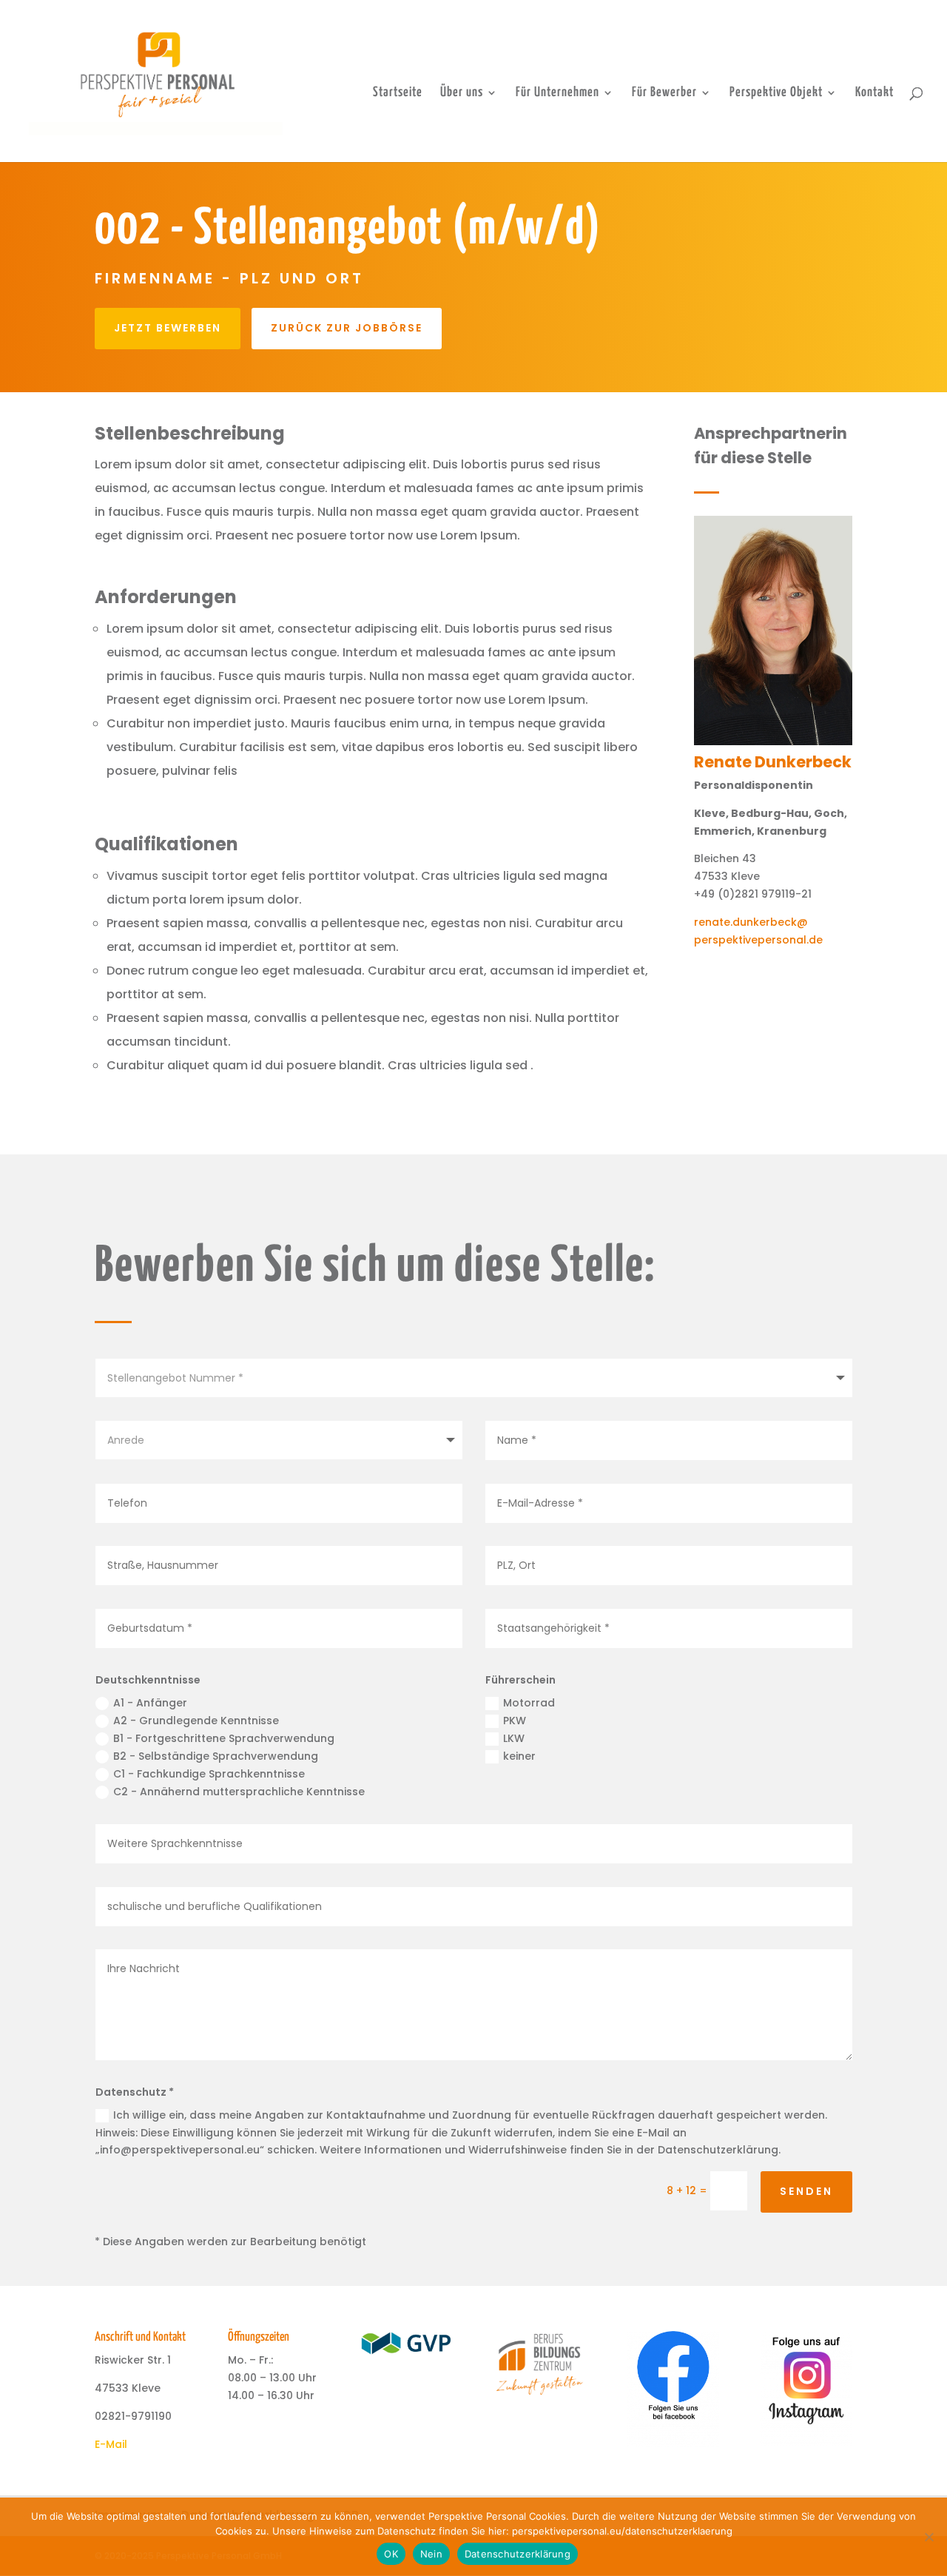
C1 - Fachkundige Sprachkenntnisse (209, 1774)
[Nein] (929, 2537)
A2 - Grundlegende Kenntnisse (196, 1721)
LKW (514, 1738)
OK (391, 2554)
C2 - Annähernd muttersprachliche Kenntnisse (239, 1792)
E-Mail (111, 2444)
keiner (519, 1756)
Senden (806, 2191)
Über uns (462, 93)
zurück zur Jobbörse (347, 328)
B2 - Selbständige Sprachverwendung (216, 1756)
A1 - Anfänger (150, 1703)
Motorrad (529, 1703)
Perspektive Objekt (776, 93)
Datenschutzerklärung (518, 2554)
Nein (431, 2554)
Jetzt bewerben (168, 328)
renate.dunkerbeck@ (751, 922)
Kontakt (874, 93)
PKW (515, 1721)
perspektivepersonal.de (758, 940)
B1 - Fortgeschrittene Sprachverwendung (224, 1738)
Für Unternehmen (557, 93)
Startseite (398, 93)
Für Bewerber (664, 93)
